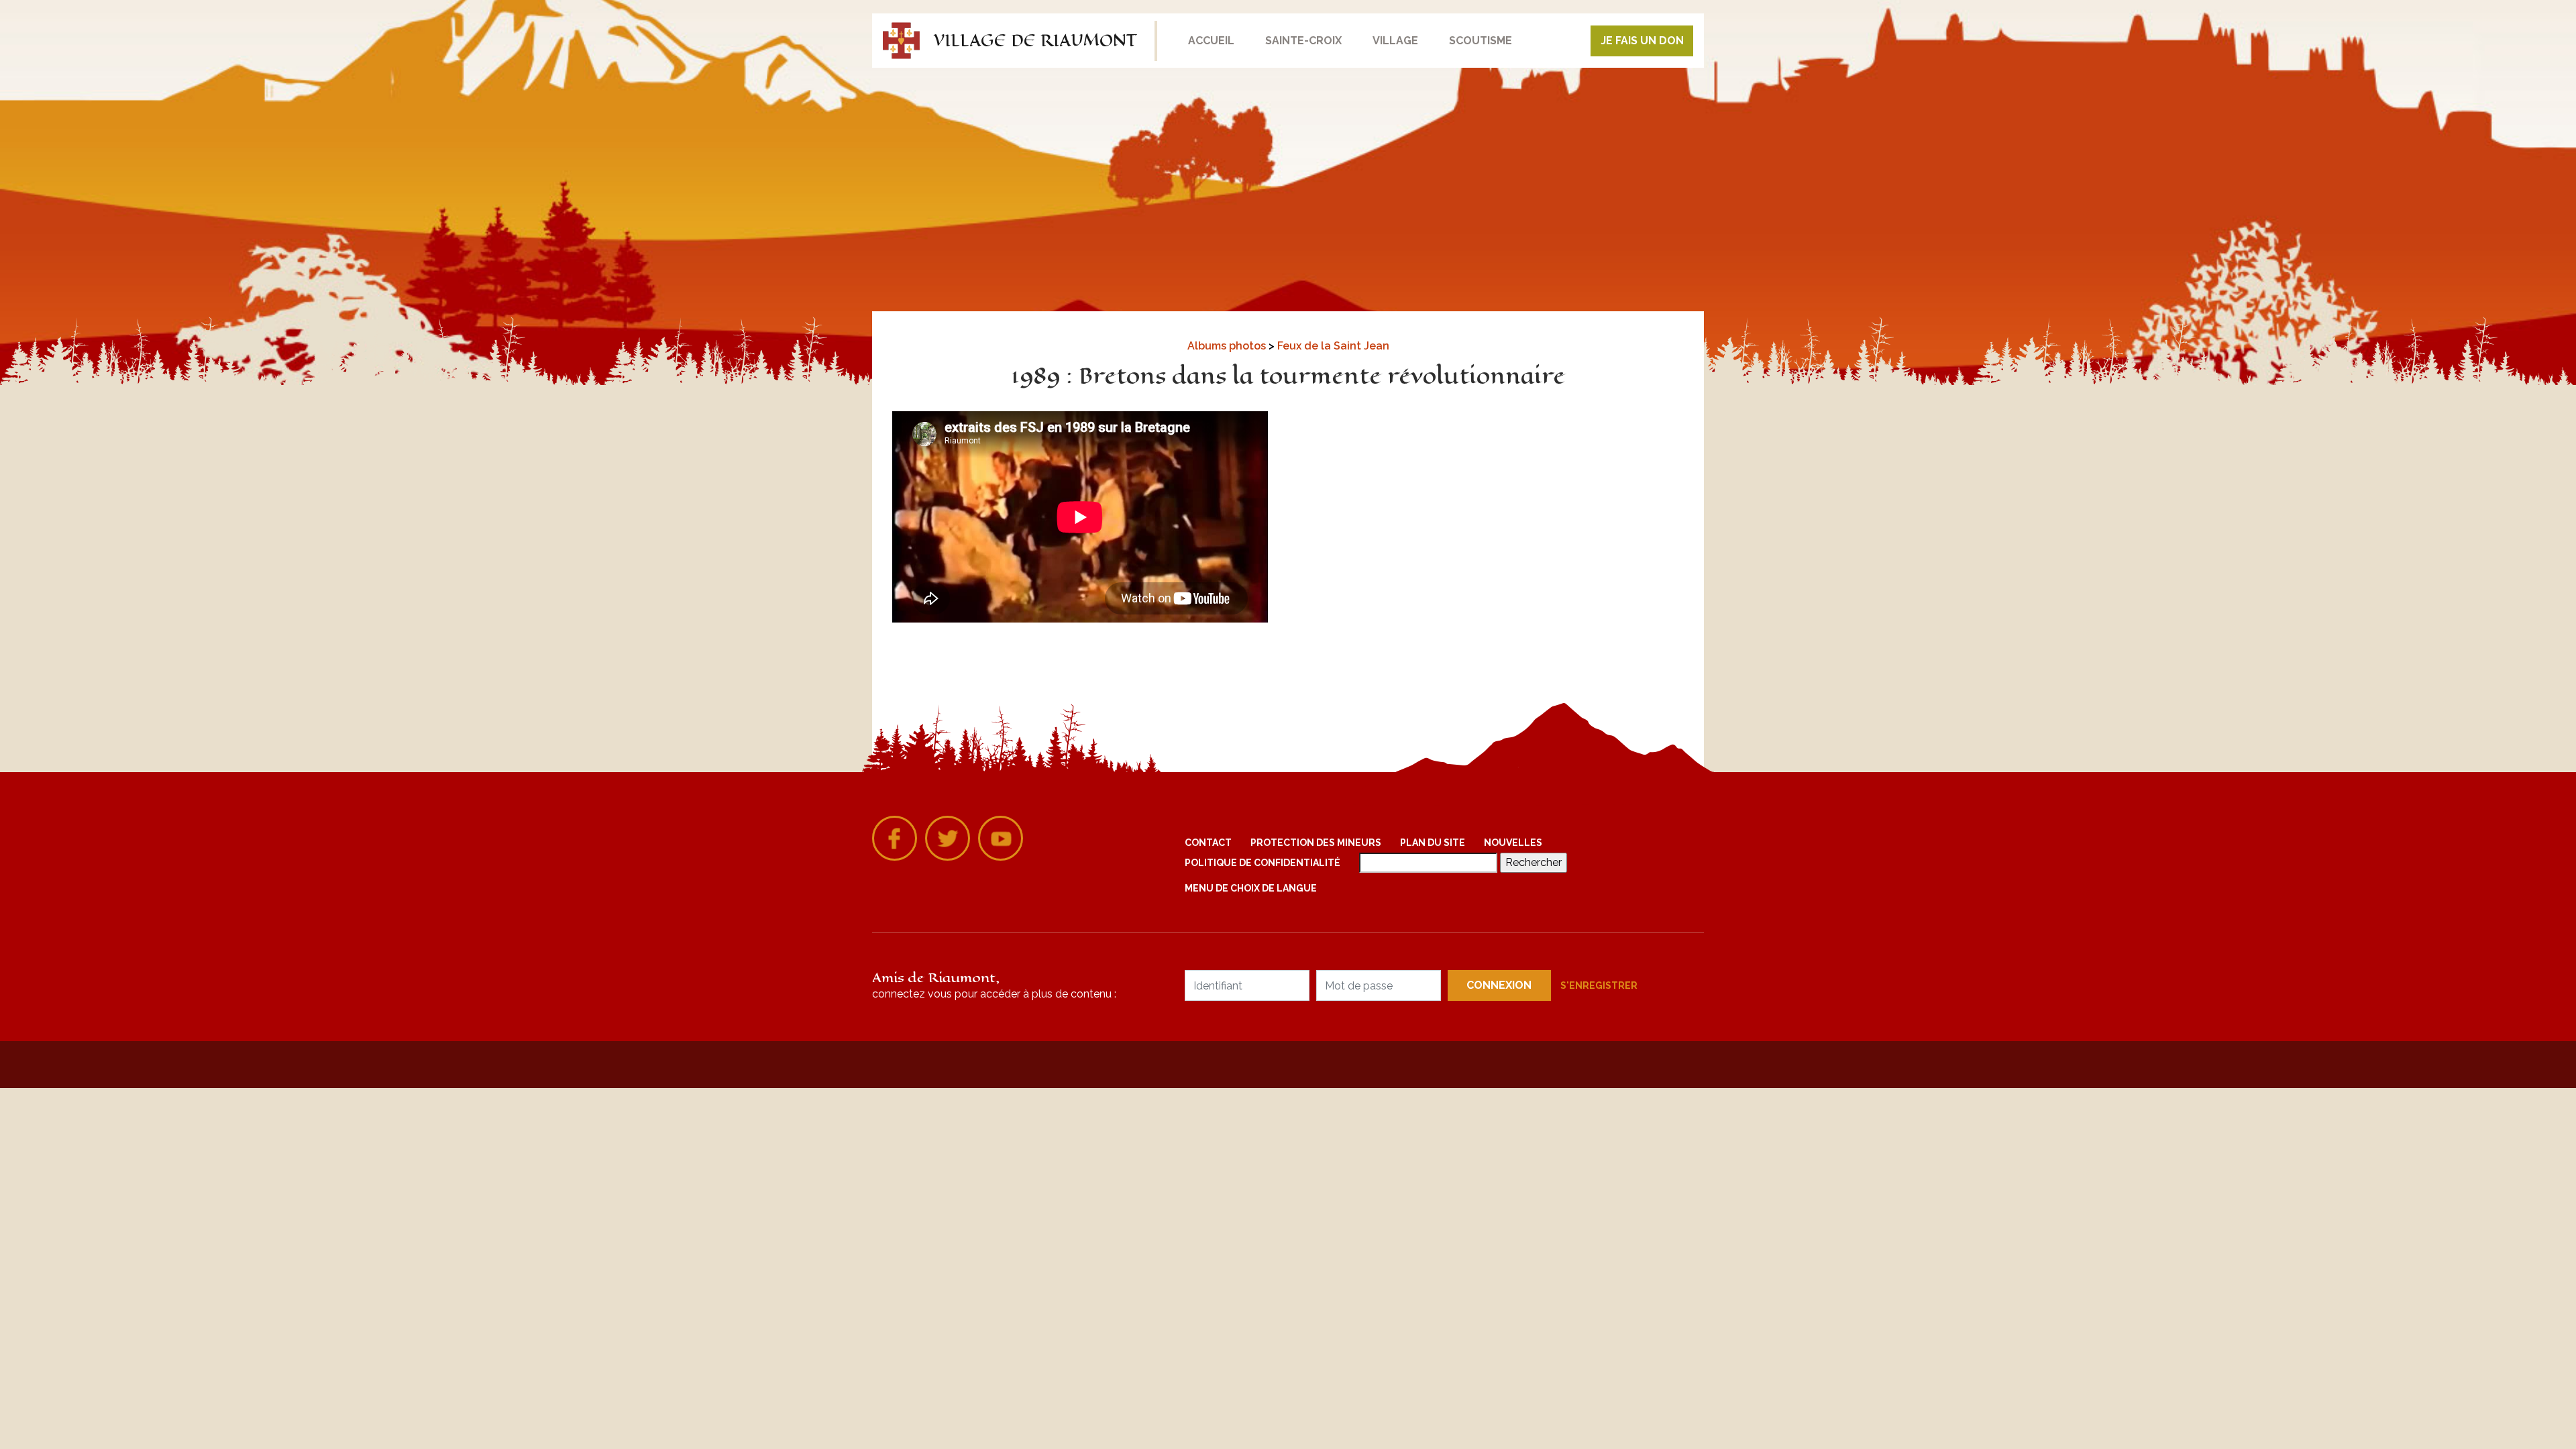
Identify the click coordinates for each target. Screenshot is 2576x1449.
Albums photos (1228, 346)
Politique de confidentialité (1263, 863)
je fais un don (1642, 41)
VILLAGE (1395, 41)
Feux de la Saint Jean (1333, 346)
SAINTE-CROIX (1303, 41)
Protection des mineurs (1316, 843)
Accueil (1211, 41)
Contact (1208, 843)
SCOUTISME (1481, 41)
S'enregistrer (1599, 985)
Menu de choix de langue (1251, 888)
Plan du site (1433, 843)
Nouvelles (1513, 843)
